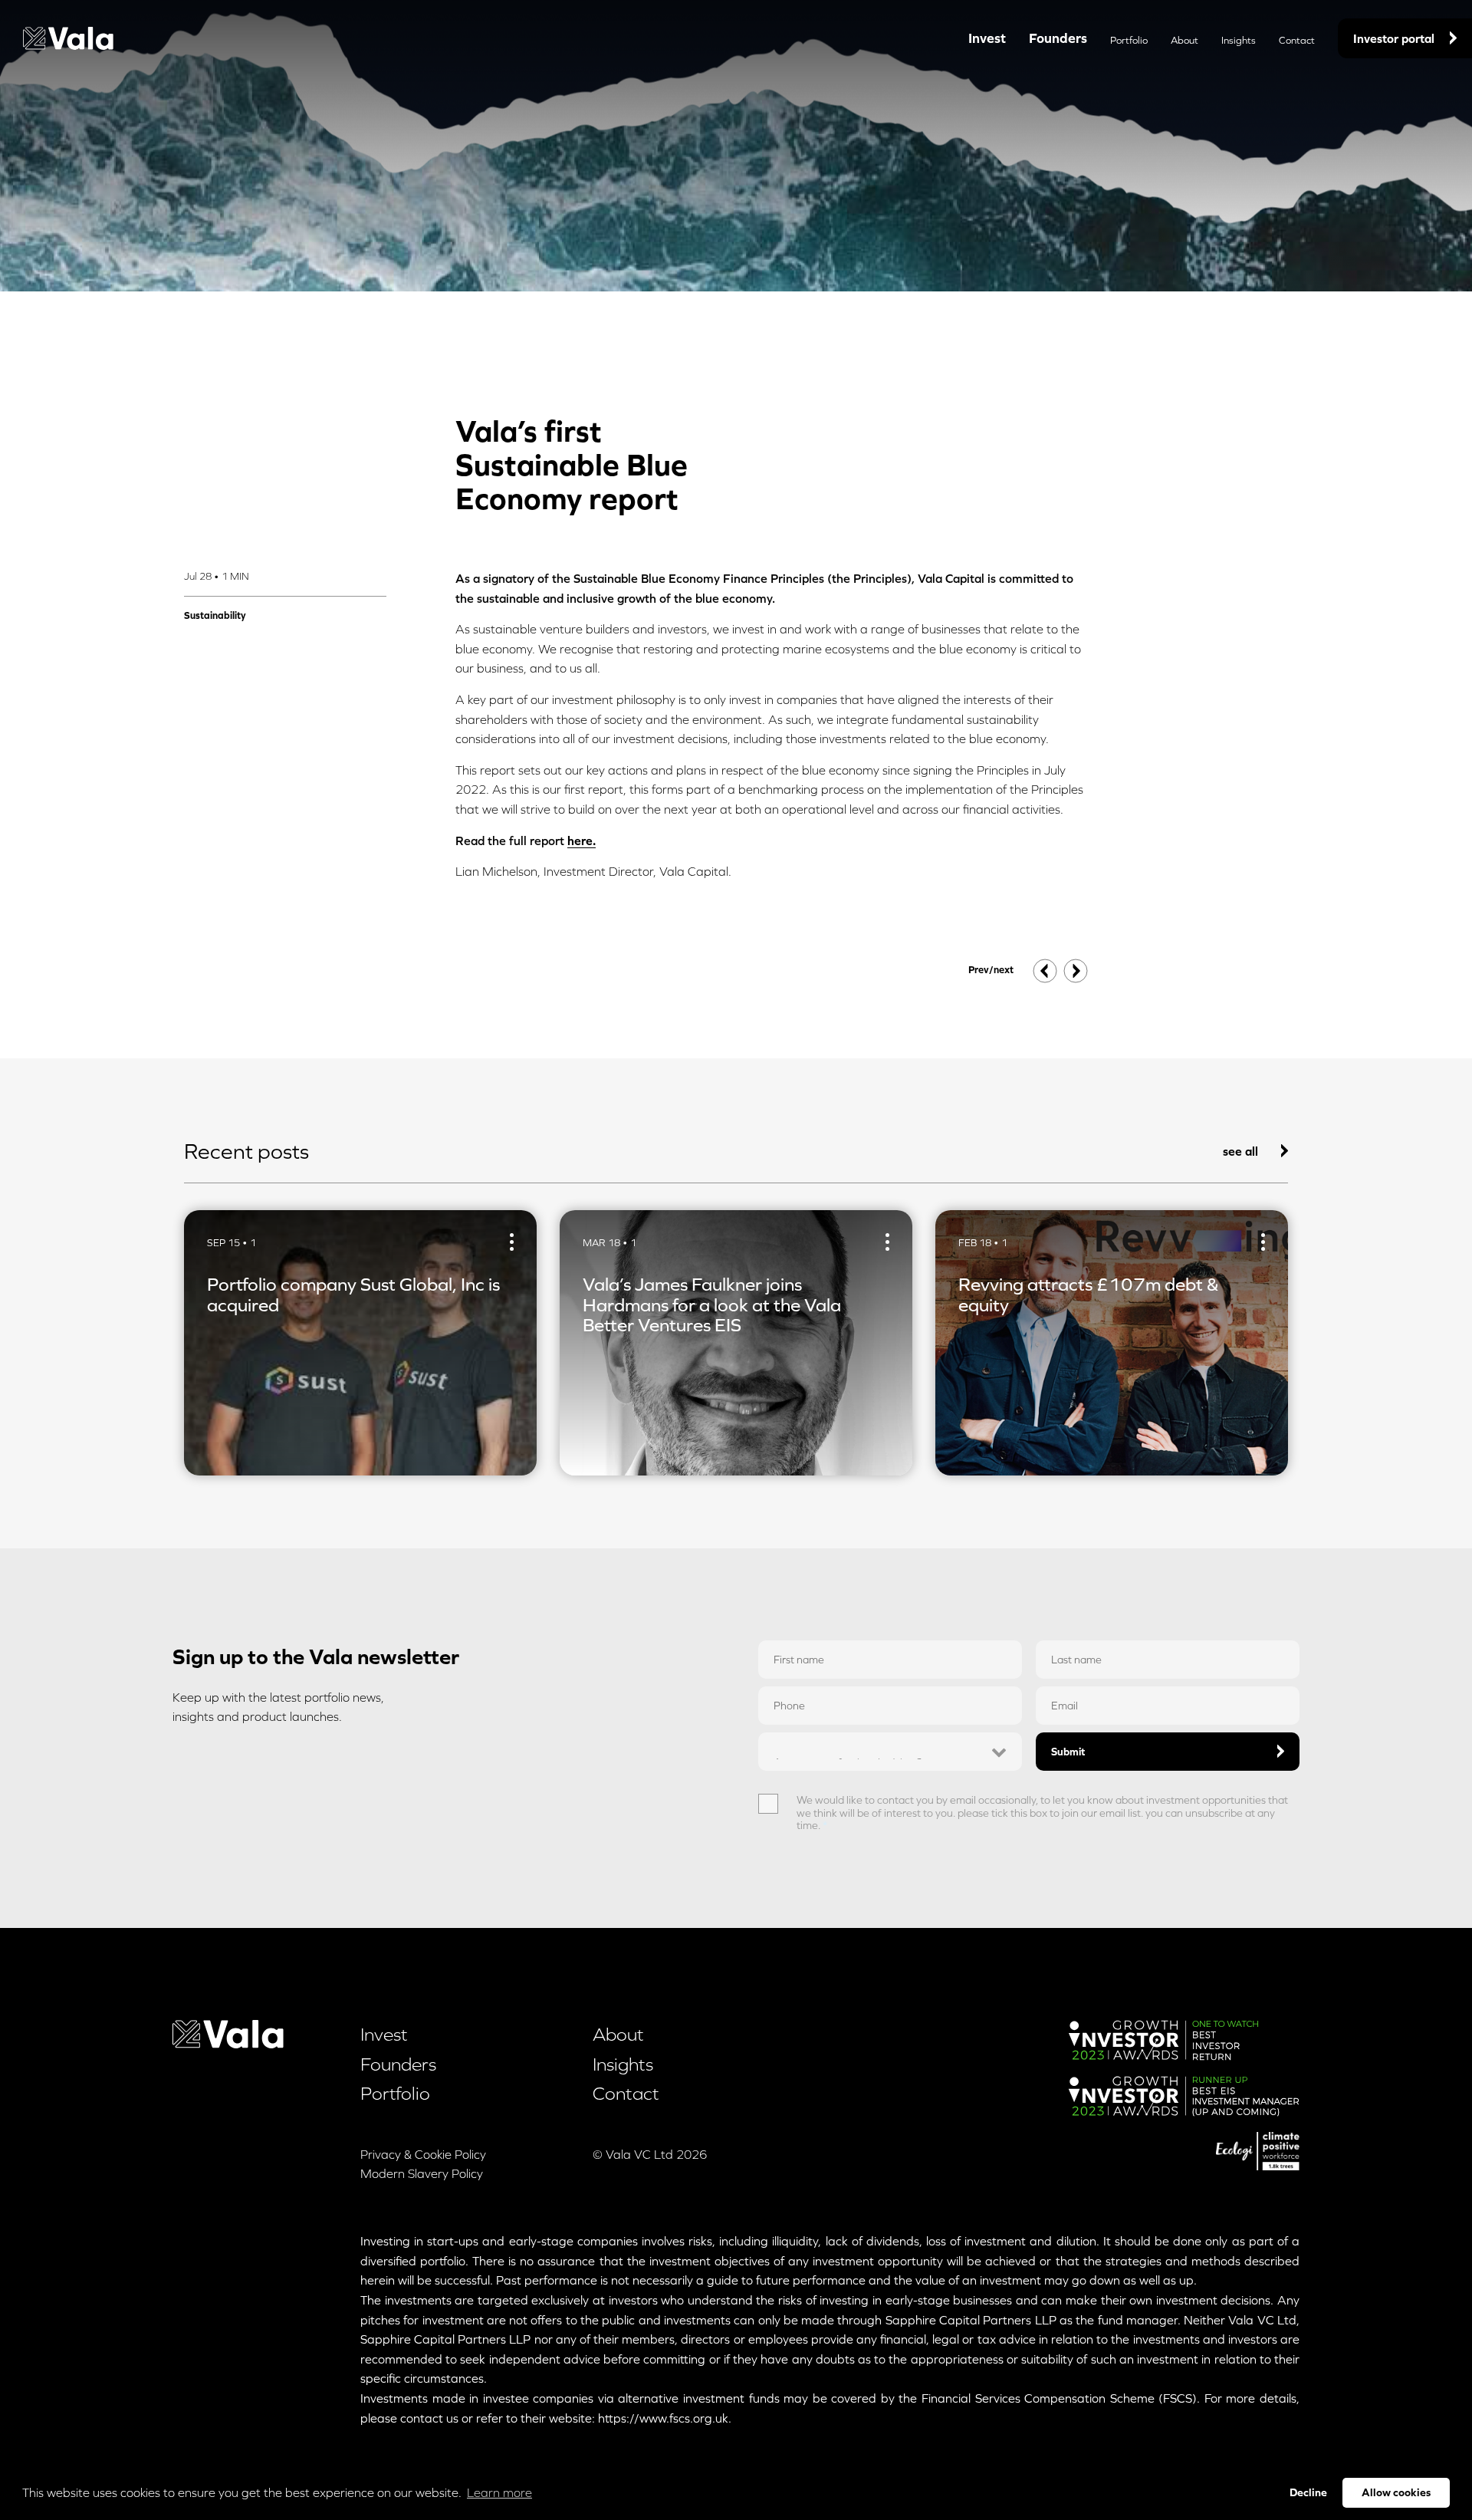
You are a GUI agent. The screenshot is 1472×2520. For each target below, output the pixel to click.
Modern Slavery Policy (422, 2173)
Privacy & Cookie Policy (423, 2154)
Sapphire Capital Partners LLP (971, 2320)
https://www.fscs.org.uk (663, 2418)
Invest (987, 38)
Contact (1297, 40)
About (1184, 40)
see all (1240, 1151)
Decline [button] (1308, 2492)
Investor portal (1394, 38)
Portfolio (1129, 40)
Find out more (246, 1443)
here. (582, 841)
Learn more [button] (499, 2492)
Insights (1239, 40)
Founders (1058, 38)
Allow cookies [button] (1396, 2492)
